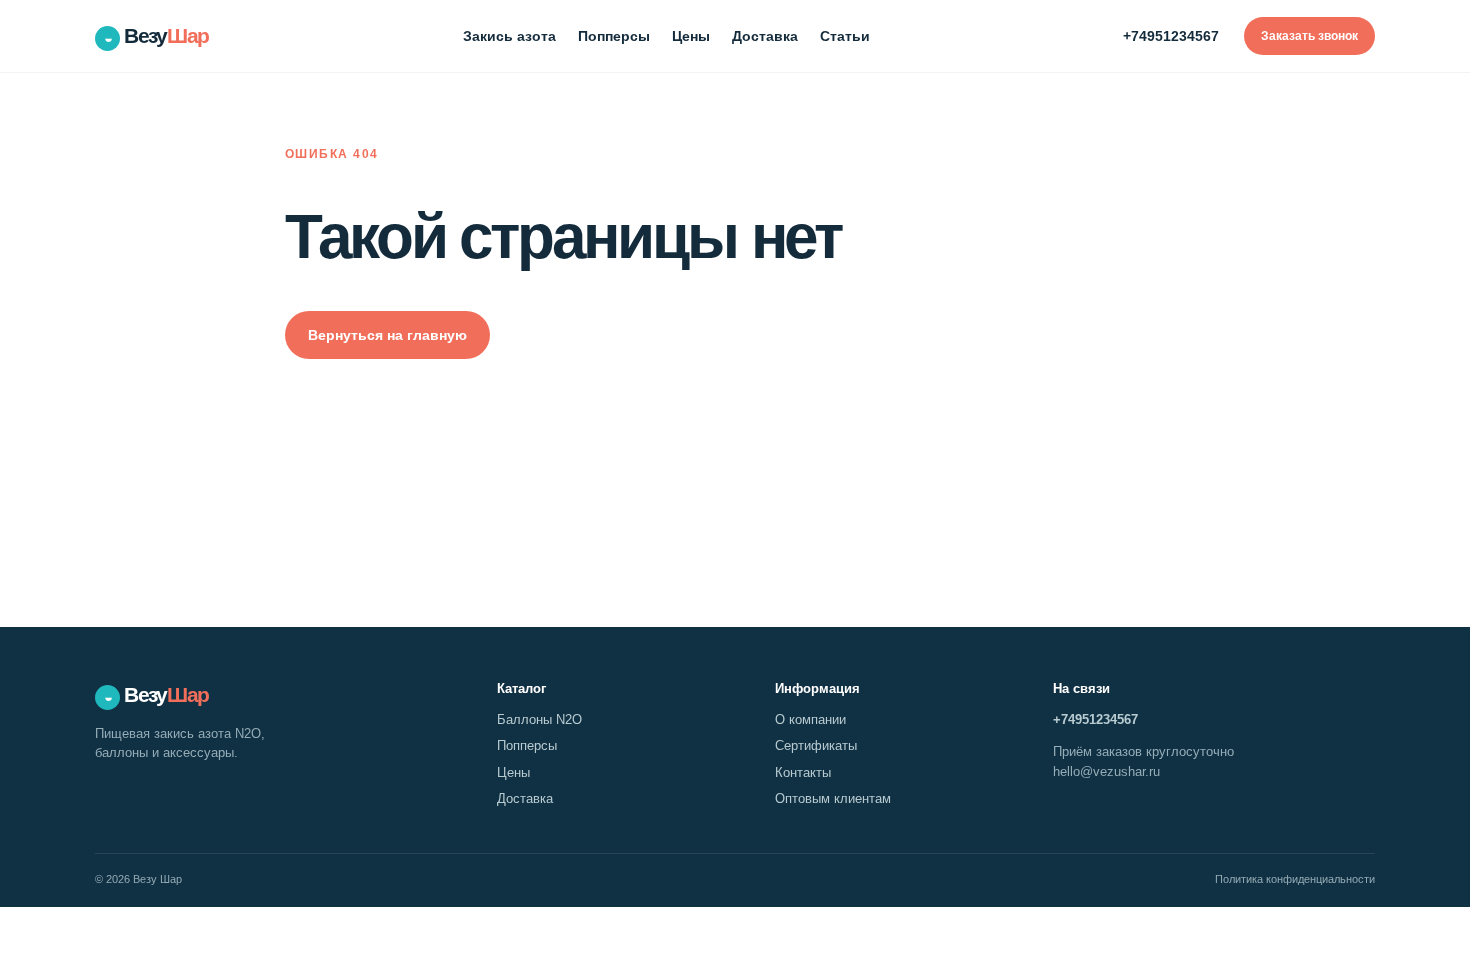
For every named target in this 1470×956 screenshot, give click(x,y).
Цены (691, 36)
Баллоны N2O (539, 719)
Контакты (803, 772)
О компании (810, 719)
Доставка (765, 36)
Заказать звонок (1309, 36)
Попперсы (614, 36)
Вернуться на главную (387, 335)
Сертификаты (816, 745)
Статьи (845, 36)
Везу (156, 35)
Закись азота (509, 36)
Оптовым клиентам (833, 798)
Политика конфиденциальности (1295, 879)
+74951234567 (1171, 36)
